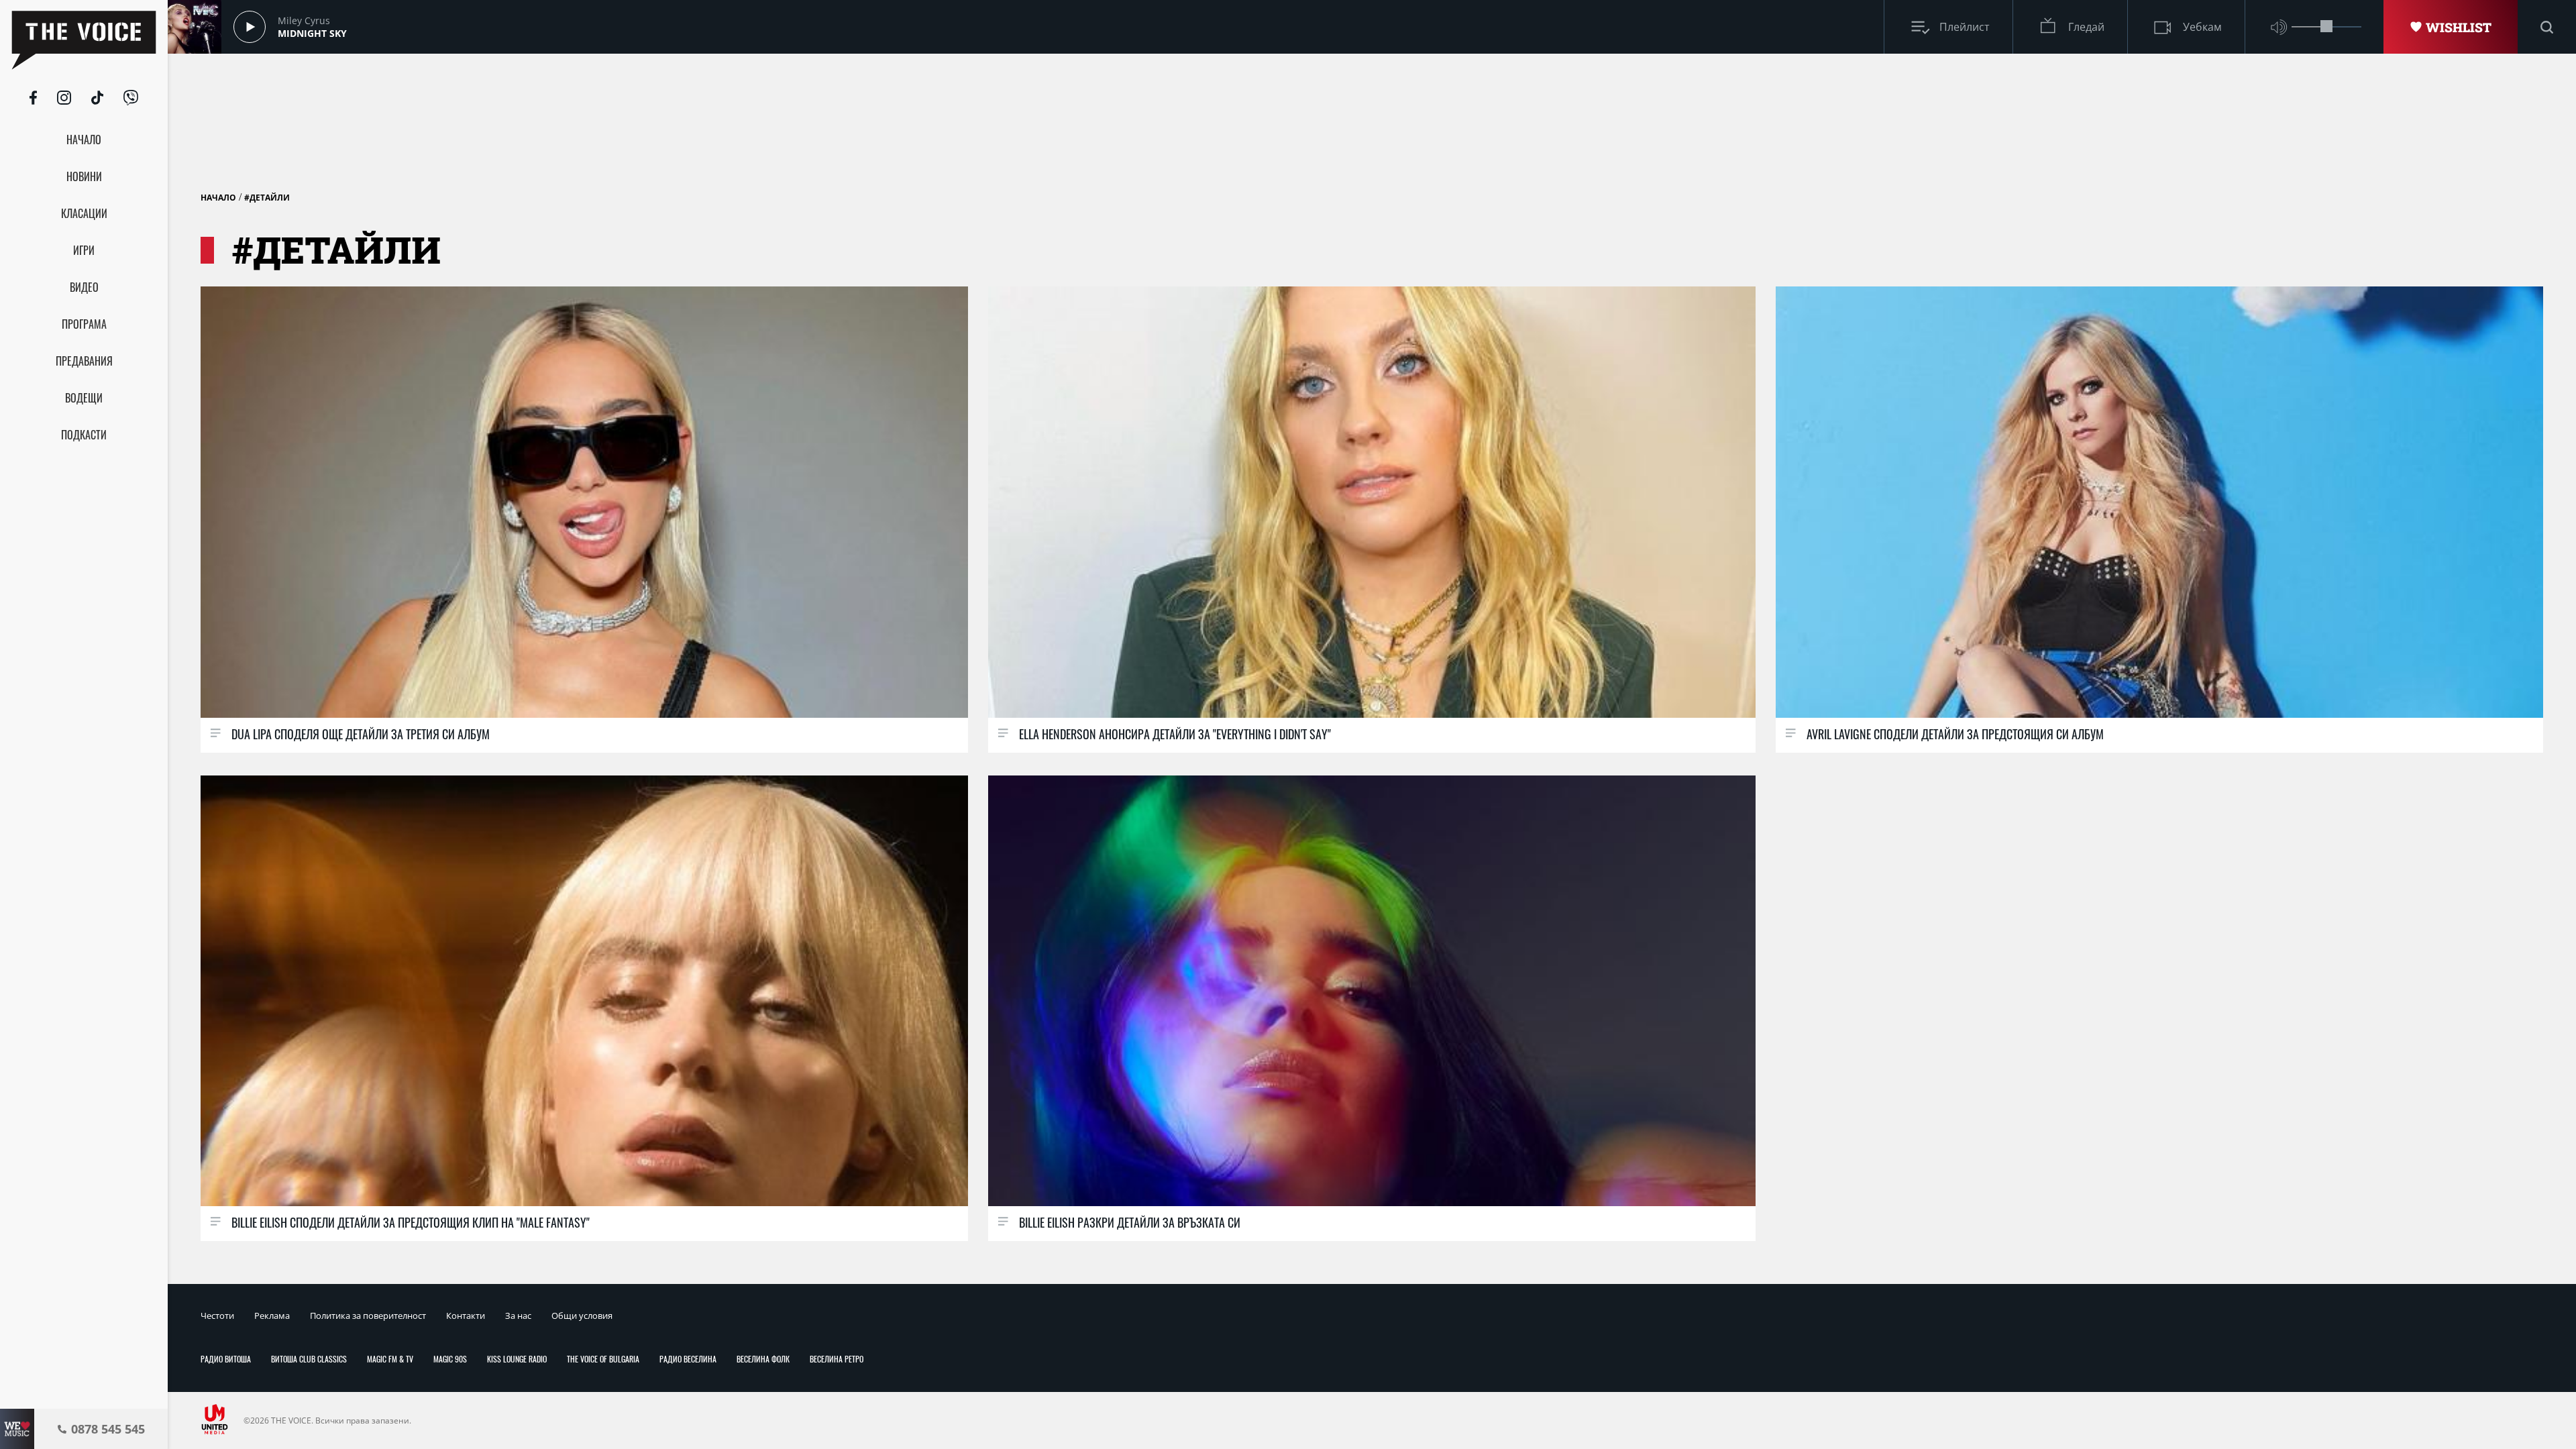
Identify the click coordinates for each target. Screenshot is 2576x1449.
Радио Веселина (688, 1359)
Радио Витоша (226, 1359)
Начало (218, 198)
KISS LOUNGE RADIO (517, 1359)
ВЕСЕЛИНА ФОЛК (763, 1359)
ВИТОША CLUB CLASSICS (309, 1359)
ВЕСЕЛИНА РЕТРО (837, 1359)
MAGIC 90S (450, 1359)
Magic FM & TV (390, 1359)
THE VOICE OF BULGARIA (603, 1359)
